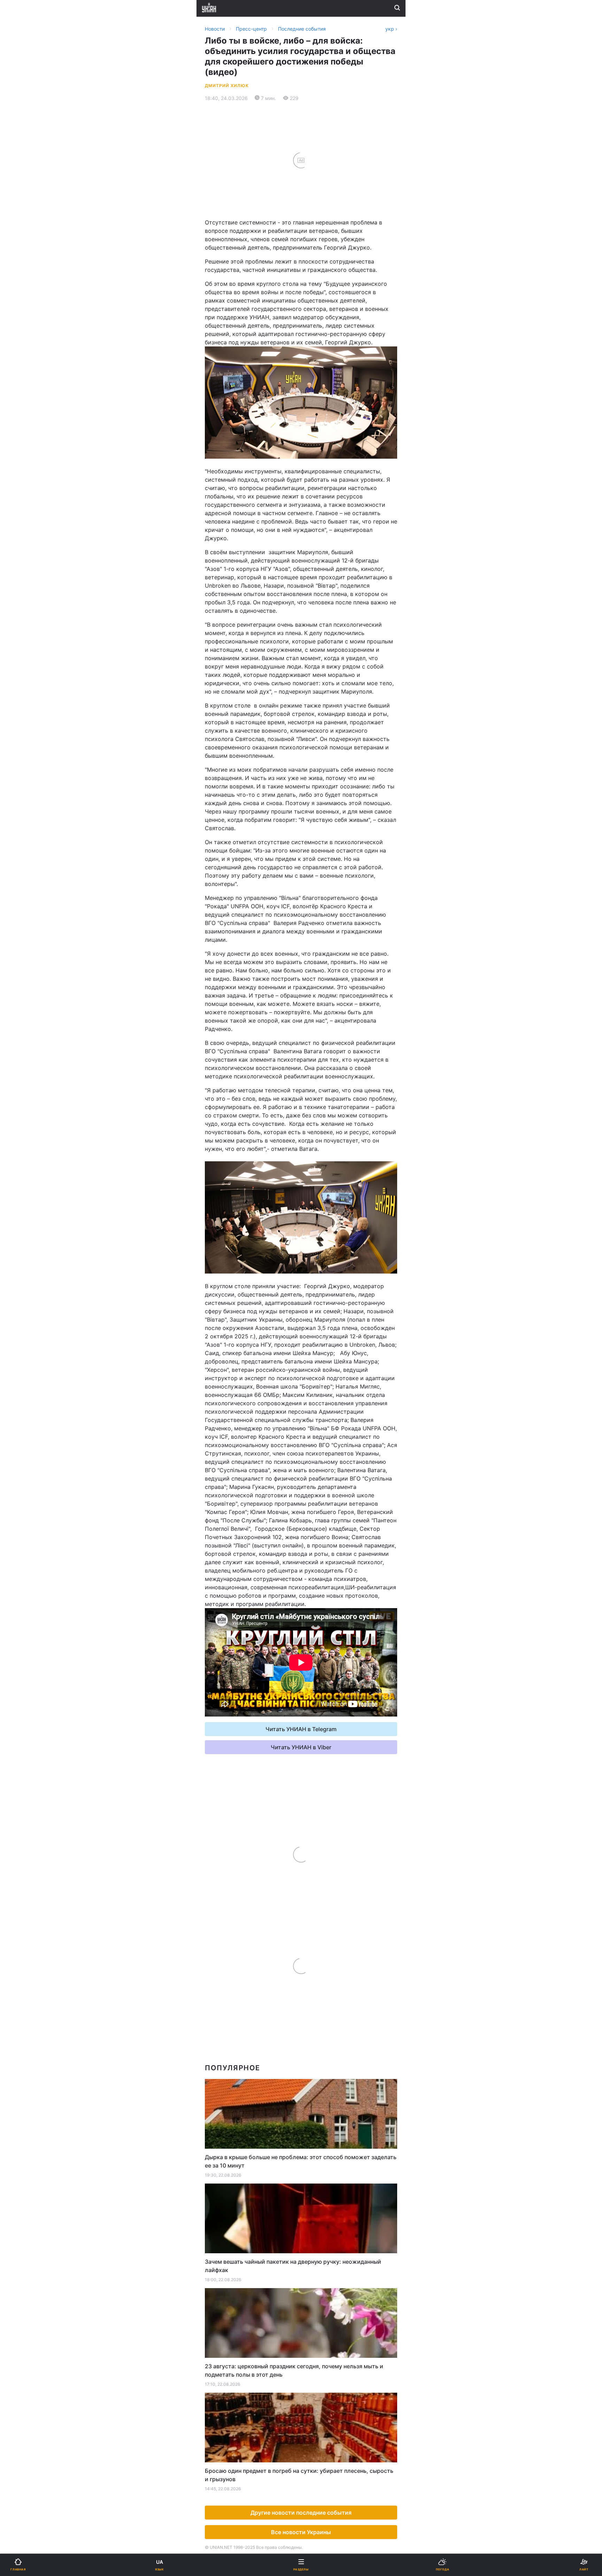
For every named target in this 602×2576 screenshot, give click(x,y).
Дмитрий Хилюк (227, 86)
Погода (315, 458)
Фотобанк (319, 577)
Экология (25, 283)
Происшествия (325, 422)
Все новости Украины (301, 2532)
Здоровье (25, 440)
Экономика (27, 265)
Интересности (31, 458)
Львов (314, 329)
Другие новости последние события (301, 2513)
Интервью (25, 495)
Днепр (27, 345)
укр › (391, 29)
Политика (318, 247)
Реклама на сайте (42, 577)
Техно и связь (30, 404)
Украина (23, 247)
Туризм (315, 440)
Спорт (20, 386)
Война (314, 228)
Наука (314, 386)
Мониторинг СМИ (41, 593)
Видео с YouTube (34, 477)
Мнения (316, 495)
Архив (20, 513)
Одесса (29, 360)
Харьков (317, 345)
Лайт (312, 404)
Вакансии (318, 513)
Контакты (25, 531)
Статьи (315, 477)
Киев (25, 329)
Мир (311, 265)
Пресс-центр (323, 593)
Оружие (23, 422)
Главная (23, 228)
